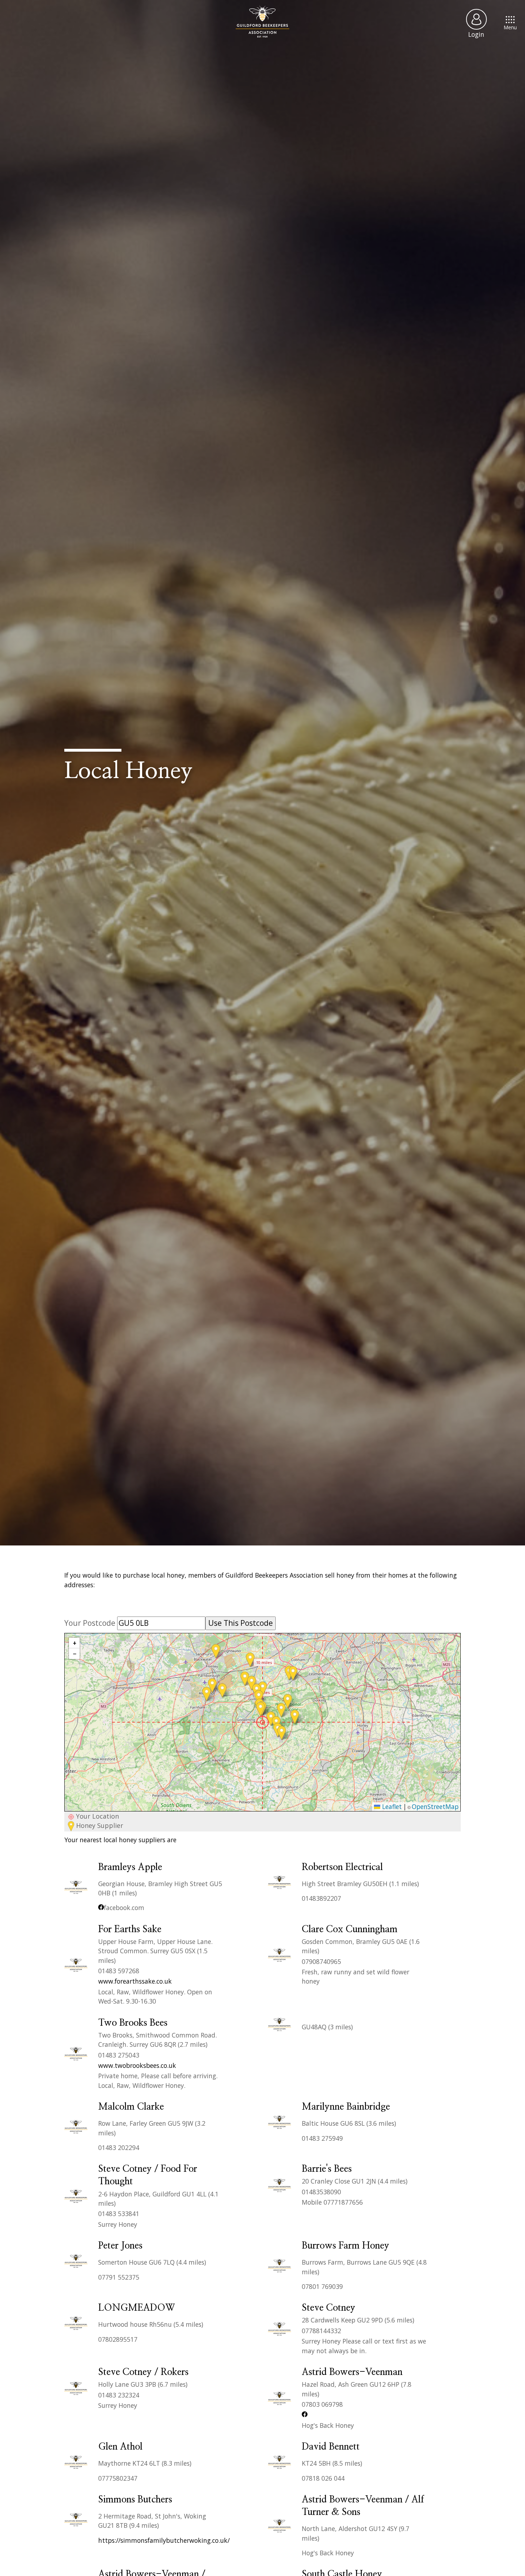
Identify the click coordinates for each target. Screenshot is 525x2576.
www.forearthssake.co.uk (135, 1981)
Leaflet (391, 1806)
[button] (262, 1722)
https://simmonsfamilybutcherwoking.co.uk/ (164, 2540)
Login (476, 34)
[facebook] (101, 1908)
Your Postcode (91, 1623)
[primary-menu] (262, 21)
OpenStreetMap (435, 1806)
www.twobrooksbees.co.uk (137, 2065)
